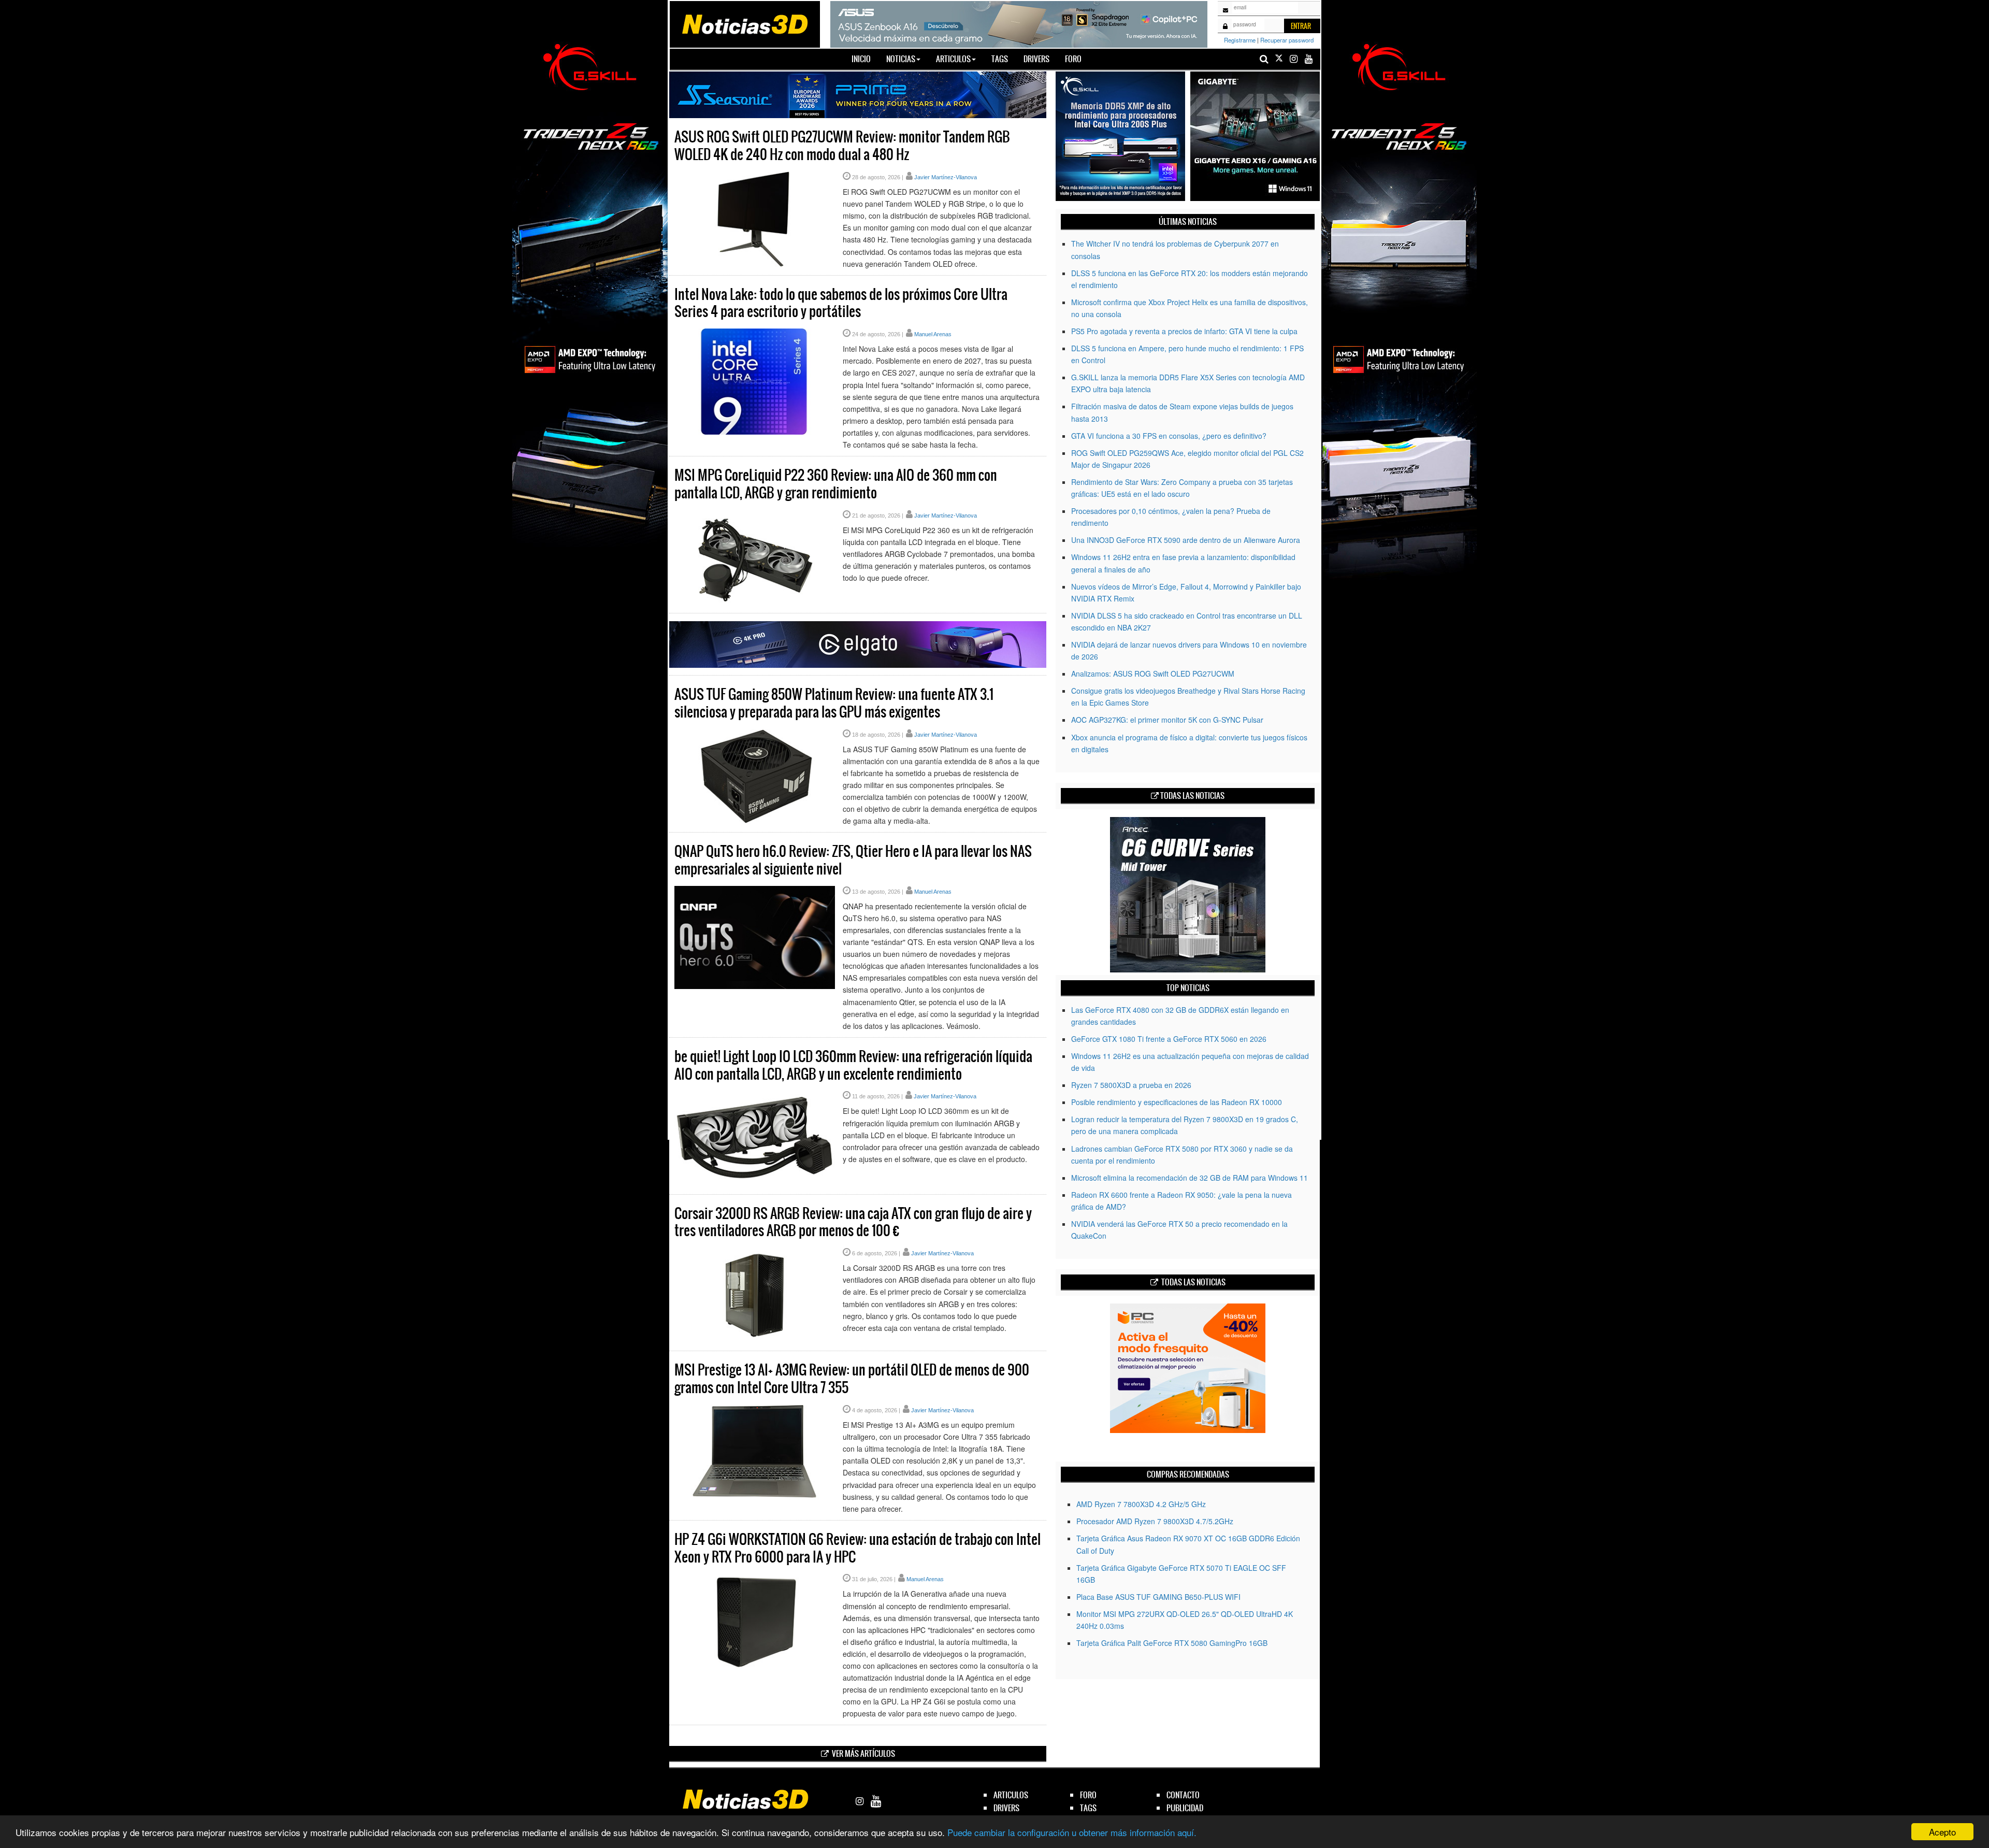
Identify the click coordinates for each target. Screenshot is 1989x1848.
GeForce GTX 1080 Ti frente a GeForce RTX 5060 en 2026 (1169, 1039)
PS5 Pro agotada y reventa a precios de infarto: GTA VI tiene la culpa (1184, 331)
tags (1088, 1808)
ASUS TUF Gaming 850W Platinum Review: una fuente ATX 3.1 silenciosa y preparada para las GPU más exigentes (834, 703)
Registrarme (1240, 40)
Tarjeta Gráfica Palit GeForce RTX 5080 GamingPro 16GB (1172, 1643)
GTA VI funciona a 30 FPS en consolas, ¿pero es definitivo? (1169, 436)
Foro (1073, 59)
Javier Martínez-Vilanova (946, 177)
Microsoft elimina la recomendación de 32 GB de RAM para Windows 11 (1190, 1178)
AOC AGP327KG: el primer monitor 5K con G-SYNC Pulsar (1167, 720)
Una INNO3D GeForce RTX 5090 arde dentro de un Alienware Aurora (1186, 540)
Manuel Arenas (933, 334)
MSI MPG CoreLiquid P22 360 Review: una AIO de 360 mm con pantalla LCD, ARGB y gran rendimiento (836, 484)
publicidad (1185, 1808)
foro (1088, 1795)
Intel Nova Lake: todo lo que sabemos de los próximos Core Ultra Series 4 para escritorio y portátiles (841, 303)
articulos (1011, 1795)
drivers (1006, 1808)
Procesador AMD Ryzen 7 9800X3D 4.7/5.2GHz (1155, 1521)
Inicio (865, 59)
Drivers (1036, 59)
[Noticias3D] (744, 23)
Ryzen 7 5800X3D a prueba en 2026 (1131, 1085)
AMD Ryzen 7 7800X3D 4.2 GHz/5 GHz (1141, 1504)
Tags (1000, 59)
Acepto (1942, 1832)
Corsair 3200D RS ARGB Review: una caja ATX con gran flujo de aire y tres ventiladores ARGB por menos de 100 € (853, 1222)
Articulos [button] (953, 59)
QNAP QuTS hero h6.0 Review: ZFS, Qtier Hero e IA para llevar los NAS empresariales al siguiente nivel (853, 860)
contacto (1183, 1795)
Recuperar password (1287, 40)
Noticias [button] (901, 59)
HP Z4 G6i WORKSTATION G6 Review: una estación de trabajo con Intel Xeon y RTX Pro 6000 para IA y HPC (857, 1548)
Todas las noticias (1192, 796)
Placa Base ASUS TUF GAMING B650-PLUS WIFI (1158, 1597)
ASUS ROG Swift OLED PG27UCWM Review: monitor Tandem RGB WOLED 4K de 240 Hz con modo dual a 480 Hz (842, 146)
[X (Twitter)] (1279, 59)
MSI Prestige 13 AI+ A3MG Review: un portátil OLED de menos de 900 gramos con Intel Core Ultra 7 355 (852, 1379)
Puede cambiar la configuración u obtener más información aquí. (1072, 1832)
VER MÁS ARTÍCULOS (863, 1753)
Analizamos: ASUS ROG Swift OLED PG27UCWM (1153, 674)
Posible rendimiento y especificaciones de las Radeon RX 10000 (1177, 1102)
